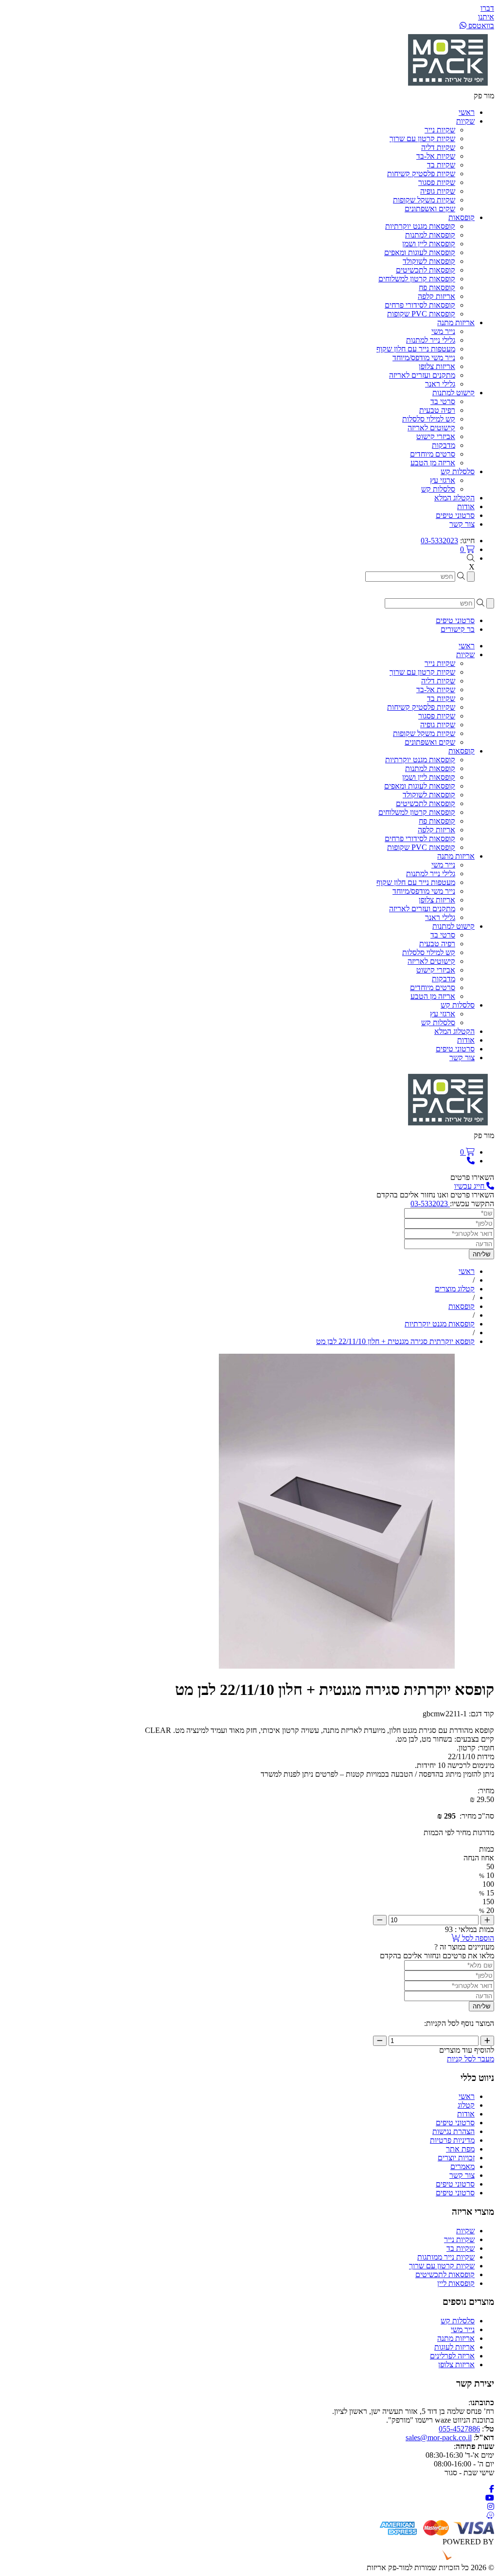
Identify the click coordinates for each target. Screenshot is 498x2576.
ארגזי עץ (443, 480)
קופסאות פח (437, 287)
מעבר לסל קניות (471, 2059)
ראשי (467, 2096)
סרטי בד (443, 401)
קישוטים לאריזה (431, 428)
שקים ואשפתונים (430, 209)
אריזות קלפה (436, 296)
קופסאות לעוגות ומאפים (420, 252)
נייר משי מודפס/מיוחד (424, 358)
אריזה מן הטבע (433, 463)
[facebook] (492, 2489)
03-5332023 (439, 541)
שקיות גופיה (438, 191)
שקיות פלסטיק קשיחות (421, 174)
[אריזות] (448, 87)
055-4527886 (459, 2429)
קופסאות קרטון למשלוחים (417, 279)
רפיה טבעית (437, 410)
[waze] (490, 2515)
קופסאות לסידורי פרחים (420, 305)
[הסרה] (380, 1920)
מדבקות (444, 445)
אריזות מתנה (456, 2338)
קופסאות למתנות (430, 235)
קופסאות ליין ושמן (429, 244)
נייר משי (443, 331)
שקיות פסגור (437, 182)
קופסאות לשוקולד (429, 261)
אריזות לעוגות (454, 2347)
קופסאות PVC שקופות (421, 314)
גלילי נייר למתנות (431, 340)
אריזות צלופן (437, 366)
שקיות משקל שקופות (424, 200)
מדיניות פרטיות (452, 2140)
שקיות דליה (438, 147)
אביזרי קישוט (436, 436)
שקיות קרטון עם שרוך (422, 138)
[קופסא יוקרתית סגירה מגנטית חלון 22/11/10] (337, 1666)
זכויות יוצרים (456, 2158)
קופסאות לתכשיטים (426, 270)
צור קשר (462, 2175)
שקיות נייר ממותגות (446, 2257)
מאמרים (462, 2166)
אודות (466, 2114)
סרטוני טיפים (455, 2123)
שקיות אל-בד (436, 156)
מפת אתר (460, 2149)
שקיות (465, 2231)
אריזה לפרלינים (452, 2356)
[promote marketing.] (461, 2559)
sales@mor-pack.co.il (439, 2438)
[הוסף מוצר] (487, 1920)
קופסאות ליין (456, 2283)
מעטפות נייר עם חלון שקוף (416, 349)
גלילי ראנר (440, 384)
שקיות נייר (440, 130)
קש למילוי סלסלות (429, 419)
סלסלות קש (438, 489)
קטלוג (466, 2105)
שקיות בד (441, 165)
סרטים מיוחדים (433, 454)
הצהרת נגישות (454, 2131)
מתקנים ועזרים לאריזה (422, 375)
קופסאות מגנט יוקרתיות (420, 226)
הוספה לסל (477, 1938)
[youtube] (490, 2498)
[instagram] (491, 2507)
